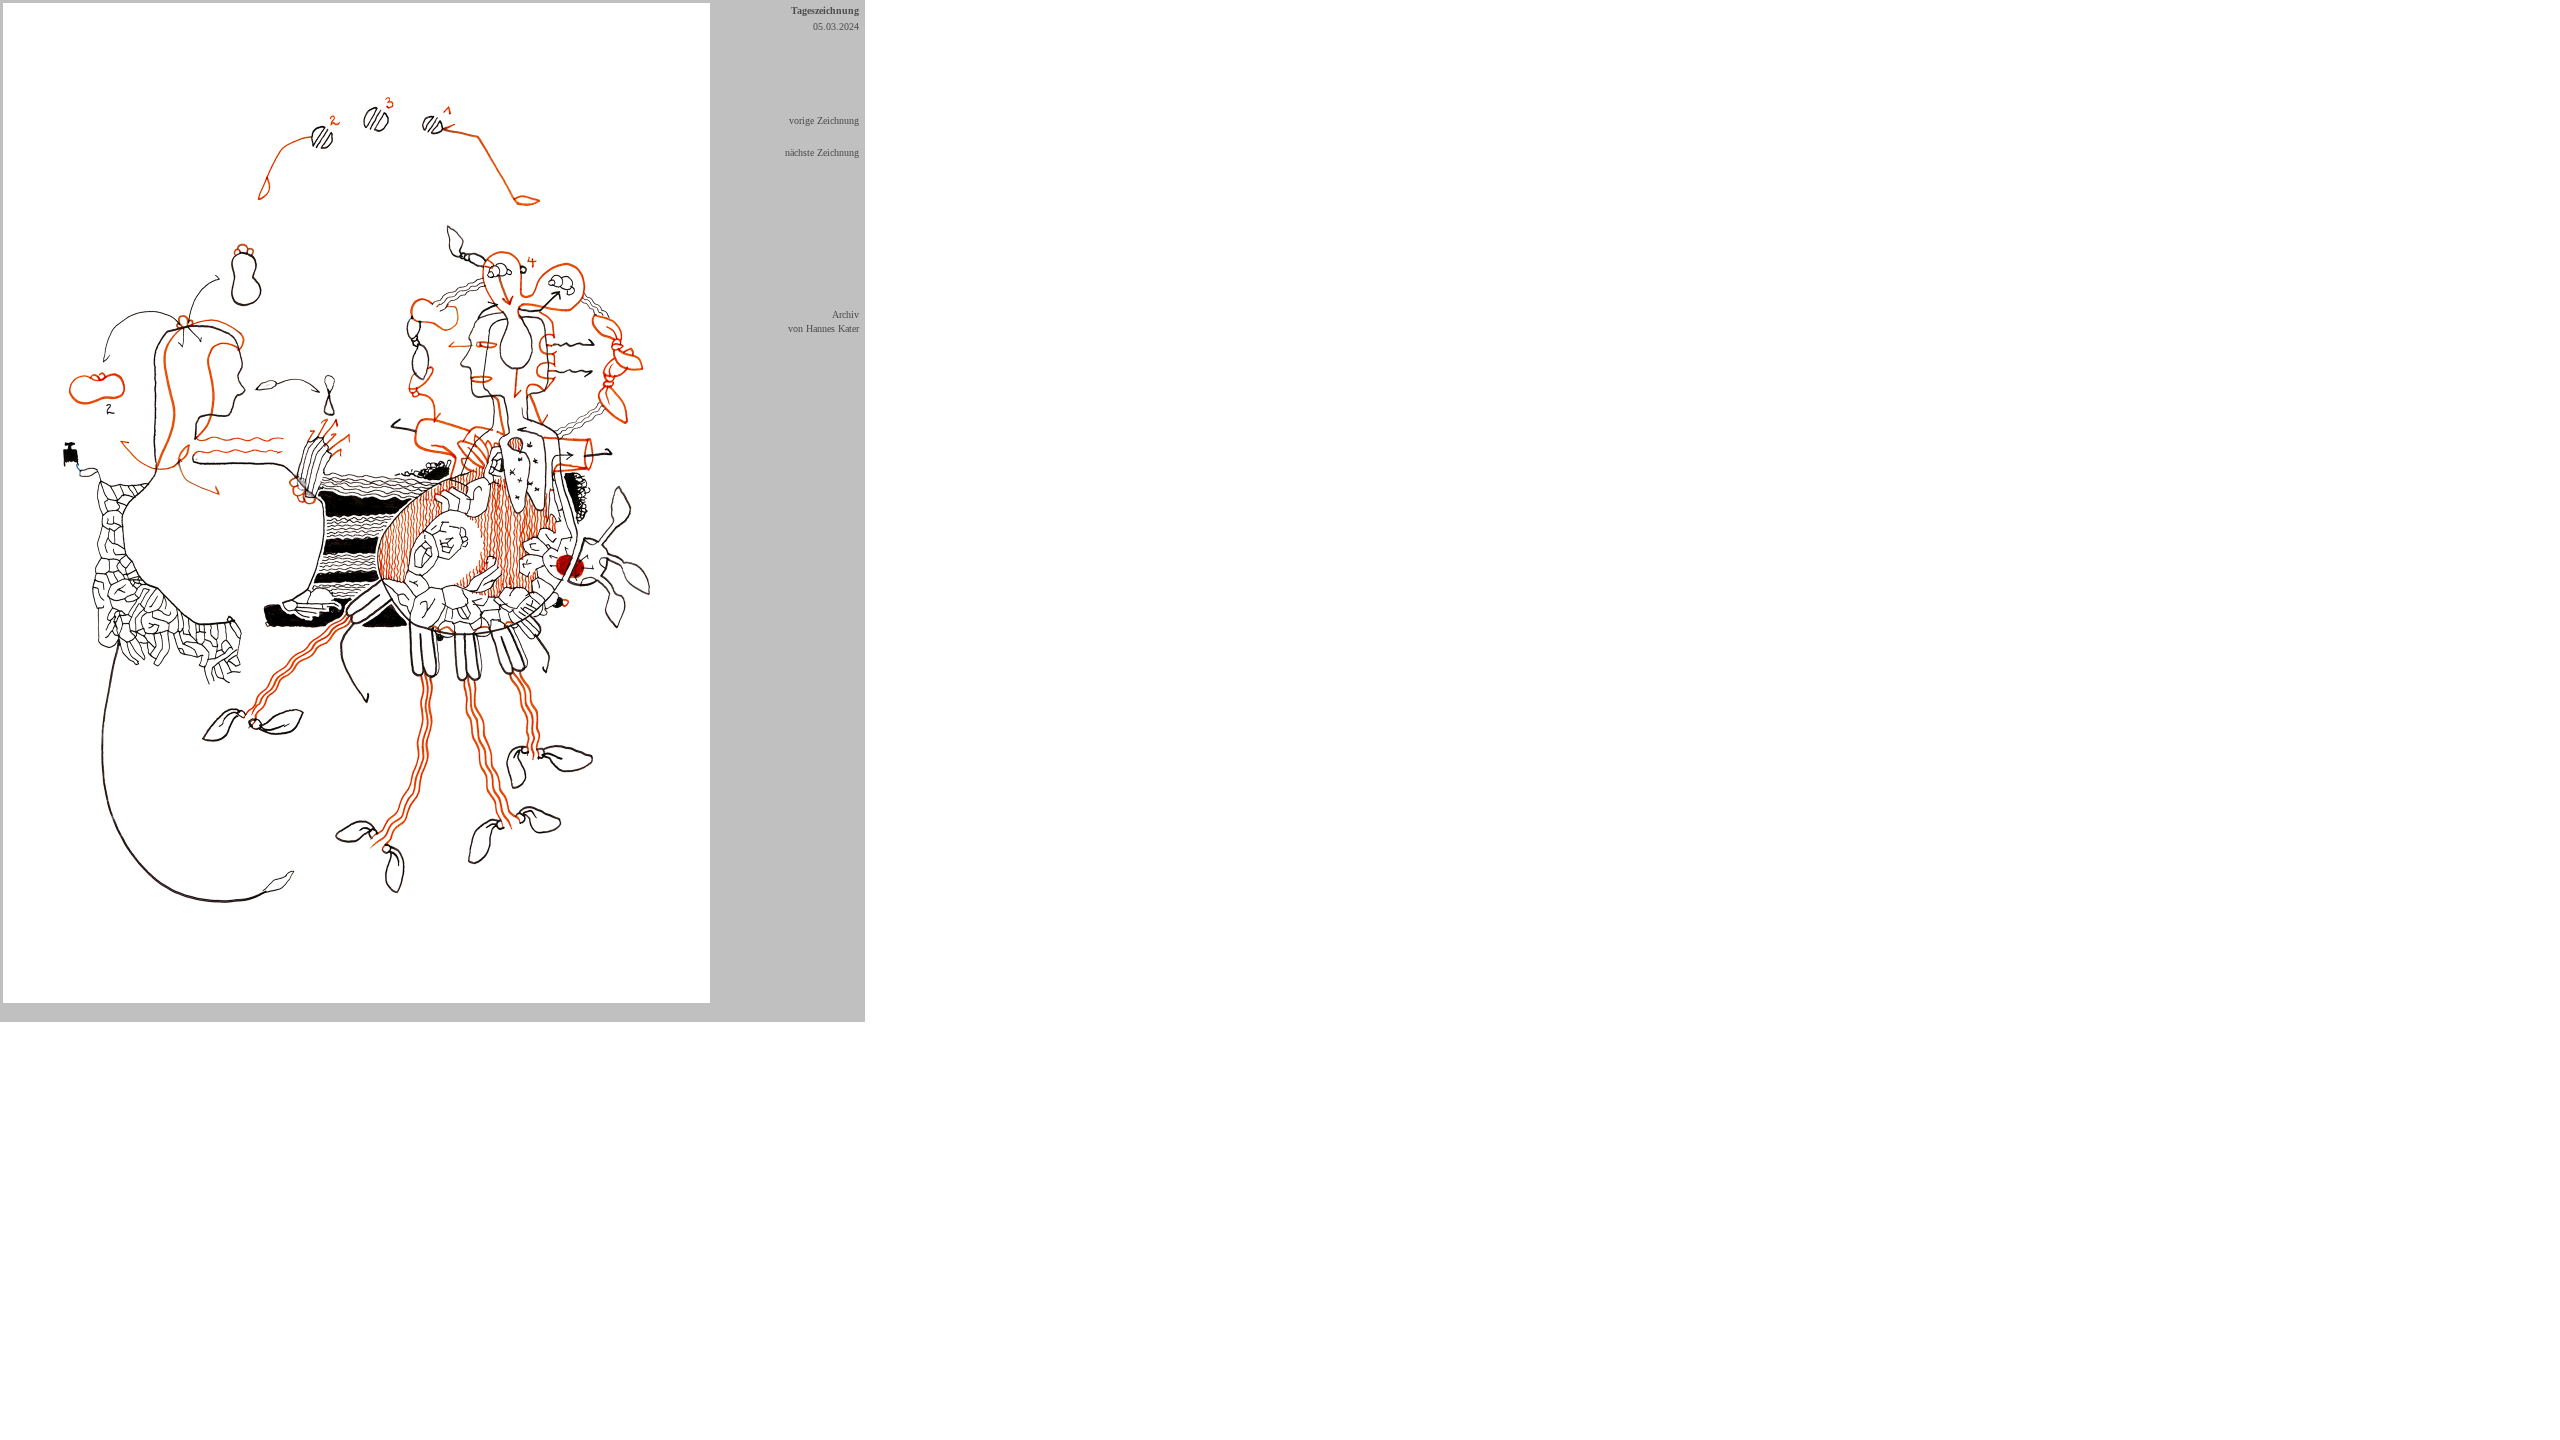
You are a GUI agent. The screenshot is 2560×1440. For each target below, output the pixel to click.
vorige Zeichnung (824, 120)
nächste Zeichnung (822, 152)
